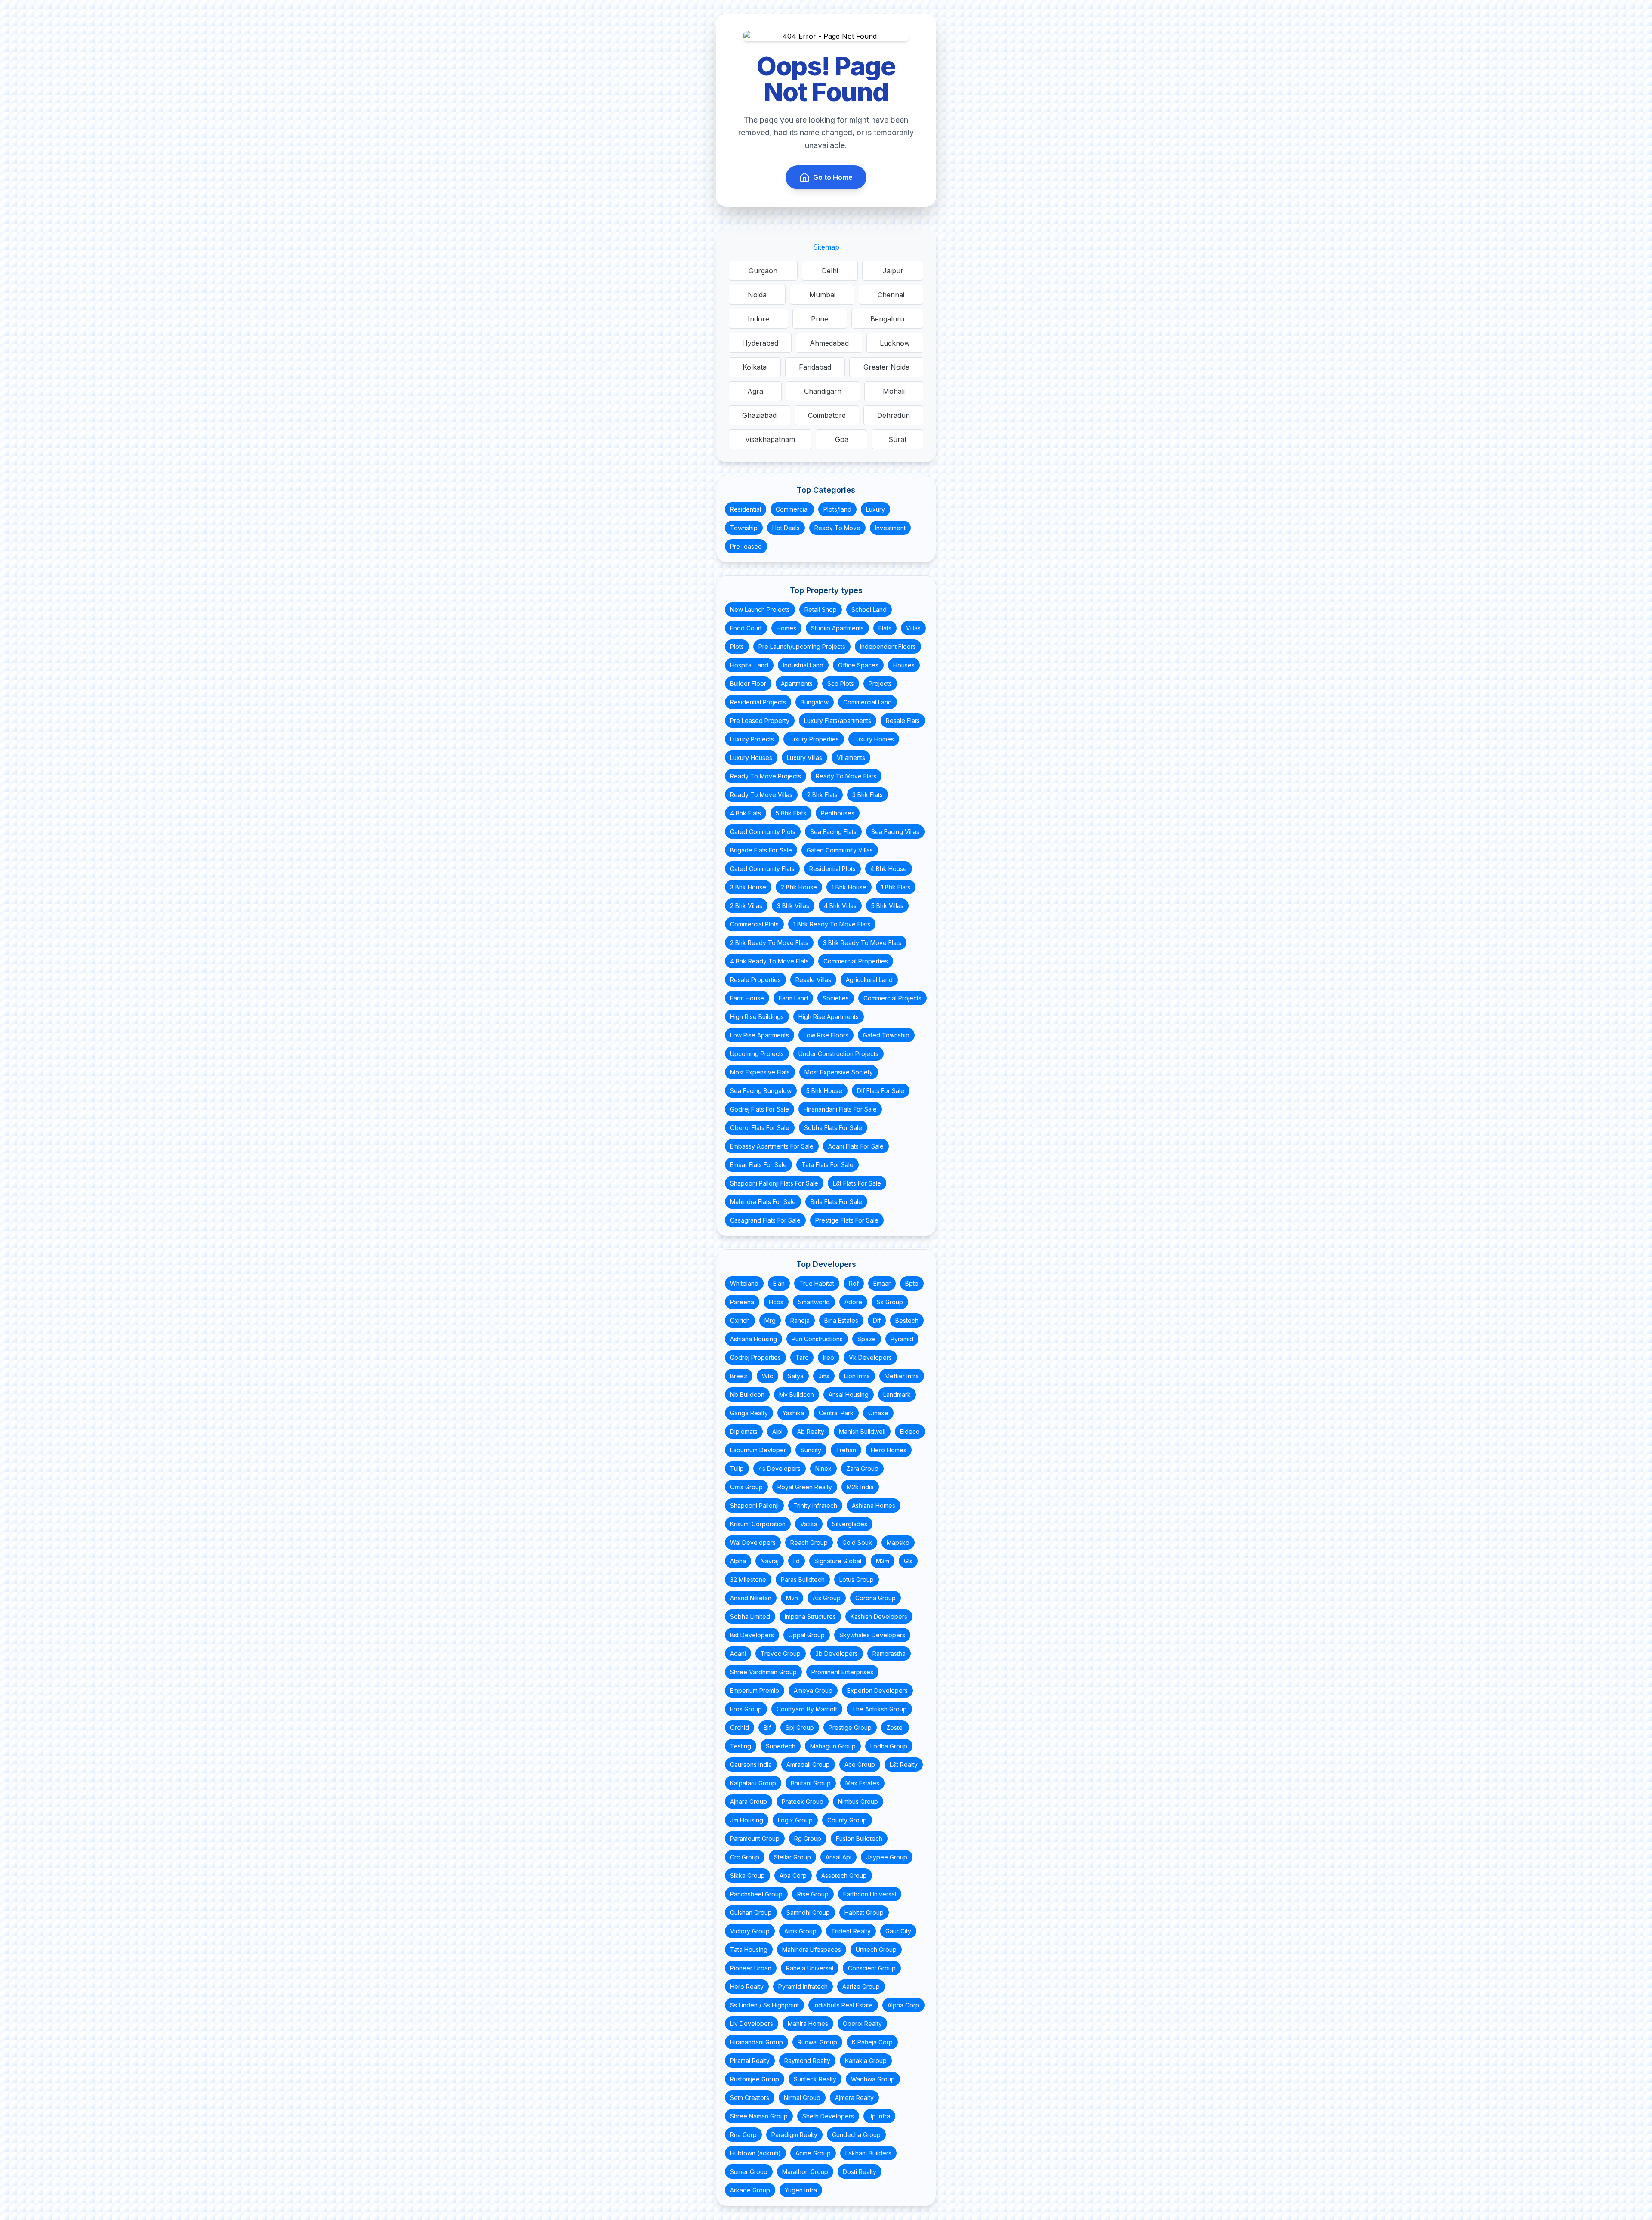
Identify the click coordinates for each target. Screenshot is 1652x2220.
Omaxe (878, 1413)
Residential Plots (832, 869)
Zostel (895, 1728)
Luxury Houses (751, 758)
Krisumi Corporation (758, 1524)
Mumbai (822, 295)
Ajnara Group (749, 1802)
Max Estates (862, 1783)
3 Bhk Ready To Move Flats (862, 943)
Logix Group (795, 1820)
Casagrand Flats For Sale (765, 1220)
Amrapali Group (808, 1765)
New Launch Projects (760, 610)
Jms (824, 1376)
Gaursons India (751, 1765)
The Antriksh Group (879, 1709)
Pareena (742, 1302)
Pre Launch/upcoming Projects (802, 647)
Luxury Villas (804, 758)
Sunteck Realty (815, 2079)
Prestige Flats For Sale (847, 1220)
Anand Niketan (751, 1598)
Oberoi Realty (862, 2024)
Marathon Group (805, 2172)
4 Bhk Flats (746, 813)
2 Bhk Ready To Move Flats (769, 943)
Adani (738, 1653)
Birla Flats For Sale (836, 1202)
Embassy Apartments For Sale (772, 1146)
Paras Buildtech (803, 1579)
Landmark (897, 1394)
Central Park (836, 1413)
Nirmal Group (802, 2098)
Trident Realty (851, 1931)
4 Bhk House (889, 869)
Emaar (882, 1283)
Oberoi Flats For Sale (760, 1128)
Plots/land (837, 509)
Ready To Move (837, 528)
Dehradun (894, 415)
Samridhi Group (808, 1913)
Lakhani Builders (868, 2153)
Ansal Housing (849, 1394)
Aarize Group (861, 1987)
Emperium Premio (755, 1690)
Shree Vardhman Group (763, 1672)
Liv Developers (752, 2024)
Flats (885, 628)
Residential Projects (758, 702)
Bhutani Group (811, 1783)
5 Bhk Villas (887, 906)
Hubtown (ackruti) (755, 2153)
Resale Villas (813, 980)
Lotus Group (857, 1579)
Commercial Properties (856, 961)
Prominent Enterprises (842, 1672)
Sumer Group (749, 2172)
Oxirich (740, 1320)
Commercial (792, 509)
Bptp (912, 1283)
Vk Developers (870, 1357)
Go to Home (833, 177)
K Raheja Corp (872, 2042)
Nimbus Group (858, 1802)
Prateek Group (803, 1802)
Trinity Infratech (815, 1505)
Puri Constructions (817, 1339)
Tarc (802, 1357)
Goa (842, 439)
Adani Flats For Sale (856, 1146)
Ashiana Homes (874, 1505)
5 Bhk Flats (791, 813)
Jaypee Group (887, 1857)
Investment (890, 528)
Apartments (797, 684)
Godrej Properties (755, 1357)
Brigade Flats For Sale (761, 850)
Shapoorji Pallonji (754, 1505)
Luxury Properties (814, 739)
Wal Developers (753, 1542)
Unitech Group (876, 1950)
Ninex (823, 1468)
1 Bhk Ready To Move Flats (832, 924)
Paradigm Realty (794, 2135)
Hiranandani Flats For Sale (840, 1109)
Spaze (867, 1339)
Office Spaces (858, 665)
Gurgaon (763, 271)
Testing (741, 1746)
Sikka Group (747, 1876)
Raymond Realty (807, 2061)
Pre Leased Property (760, 721)
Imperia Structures (810, 1616)
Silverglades (850, 1524)
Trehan (846, 1450)
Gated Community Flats (762, 869)
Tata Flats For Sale (828, 1165)
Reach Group (809, 1542)
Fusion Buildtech (859, 1839)
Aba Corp (793, 1876)
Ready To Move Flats (846, 776)
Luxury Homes (874, 739)
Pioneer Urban (751, 1968)
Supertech (781, 1746)
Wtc (767, 1376)
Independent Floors (888, 647)
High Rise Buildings (757, 1017)
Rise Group (813, 1894)
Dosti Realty (860, 2172)
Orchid (740, 1728)
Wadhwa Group (873, 2079)
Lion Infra (857, 1376)
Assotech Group (844, 1876)
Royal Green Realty (805, 1487)
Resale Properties (755, 980)
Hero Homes (889, 1450)
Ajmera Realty (854, 2098)
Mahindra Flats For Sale (763, 1202)
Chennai (891, 295)
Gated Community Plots (763, 832)
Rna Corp (743, 2135)
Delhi (830, 271)
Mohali (894, 391)
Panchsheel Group (756, 1894)
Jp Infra (879, 2116)
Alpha (738, 1561)
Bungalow (815, 702)
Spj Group (800, 1728)
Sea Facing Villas (895, 832)
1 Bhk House (849, 887)
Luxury (875, 509)
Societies (836, 998)
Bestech (907, 1320)
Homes (786, 628)
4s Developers (780, 1468)
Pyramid (902, 1339)
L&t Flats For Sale (857, 1183)
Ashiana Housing (754, 1339)
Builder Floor (748, 684)
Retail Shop (821, 610)
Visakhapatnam (770, 439)
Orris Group (746, 1487)
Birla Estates (841, 1320)
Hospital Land (749, 665)
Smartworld (814, 1302)
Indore (758, 319)
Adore (853, 1302)
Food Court (746, 628)
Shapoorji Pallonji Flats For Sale (774, 1183)
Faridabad (815, 367)
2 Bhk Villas (746, 906)
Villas (913, 628)
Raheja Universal (810, 1968)
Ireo (829, 1357)
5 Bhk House (824, 1091)
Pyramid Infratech (803, 1987)
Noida (757, 295)
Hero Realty (747, 1987)
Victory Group (750, 1931)
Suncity (811, 1450)
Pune (820, 319)
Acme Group (813, 2153)
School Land (869, 610)
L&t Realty (904, 1765)
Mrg (770, 1320)
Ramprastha (889, 1653)
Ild (797, 1561)
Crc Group (745, 1857)
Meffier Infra (902, 1376)
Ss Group (890, 1302)
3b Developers (837, 1653)
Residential (746, 509)
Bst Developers (752, 1635)
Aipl (777, 1431)
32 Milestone (748, 1579)
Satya (796, 1376)
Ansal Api (838, 1857)
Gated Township (886, 1035)
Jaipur (893, 271)
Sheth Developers (828, 2116)
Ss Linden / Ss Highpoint (764, 2005)
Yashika (793, 1413)
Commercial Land (868, 702)
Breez (739, 1376)
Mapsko (898, 1542)
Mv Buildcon (797, 1394)
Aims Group (800, 1931)
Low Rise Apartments (760, 1035)
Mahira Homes (808, 2024)
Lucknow (895, 343)
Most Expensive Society (839, 1072)
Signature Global (838, 1561)
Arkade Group (750, 2190)
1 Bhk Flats (896, 887)
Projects (880, 684)
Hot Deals (786, 528)
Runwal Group (817, 2042)
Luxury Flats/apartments (838, 721)
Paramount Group (755, 1839)
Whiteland (744, 1283)
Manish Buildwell (862, 1431)
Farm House (747, 998)
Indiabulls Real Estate (843, 2005)
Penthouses (838, 813)
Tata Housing (749, 1950)
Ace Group (860, 1765)
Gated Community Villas (840, 850)
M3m (883, 1561)
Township (744, 528)
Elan (779, 1283)
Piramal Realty (750, 2061)
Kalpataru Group (753, 1783)
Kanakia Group (866, 2061)
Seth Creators (750, 2098)
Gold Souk (857, 1542)
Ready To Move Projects (766, 776)
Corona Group (875, 1598)
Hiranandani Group (757, 2042)
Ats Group (827, 1598)
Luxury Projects (752, 739)
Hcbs (776, 1302)
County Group (847, 1820)
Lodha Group (889, 1746)
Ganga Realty (749, 1413)
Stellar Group (792, 1857)
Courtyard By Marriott (807, 1709)
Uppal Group (807, 1635)
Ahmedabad (829, 343)
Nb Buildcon (747, 1394)
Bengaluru (887, 319)
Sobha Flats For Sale (833, 1128)
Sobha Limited (750, 1616)
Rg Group (808, 1839)
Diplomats (744, 1431)
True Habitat (817, 1283)
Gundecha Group (856, 2135)
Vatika (809, 1524)
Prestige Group (850, 1728)
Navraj (770, 1561)
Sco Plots (841, 684)
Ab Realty (811, 1431)
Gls (908, 1561)
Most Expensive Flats (760, 1072)
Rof (854, 1283)
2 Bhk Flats (822, 795)
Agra (755, 391)
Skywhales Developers (872, 1635)
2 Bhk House (799, 887)
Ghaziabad (759, 415)
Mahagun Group (833, 1746)
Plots (737, 647)
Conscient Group (872, 1968)
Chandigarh (823, 391)
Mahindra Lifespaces (812, 1950)
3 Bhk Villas (793, 906)
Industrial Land (803, 665)
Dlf (877, 1320)
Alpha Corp (903, 2005)
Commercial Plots (754, 924)
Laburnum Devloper (758, 1450)
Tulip (737, 1468)
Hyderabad (760, 343)
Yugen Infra (801, 2190)
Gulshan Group (751, 1913)
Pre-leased (746, 546)
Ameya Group (813, 1690)
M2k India (860, 1487)
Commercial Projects (892, 998)
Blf (767, 1728)
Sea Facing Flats (833, 832)
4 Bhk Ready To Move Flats (769, 961)
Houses (904, 665)
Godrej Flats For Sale (760, 1109)
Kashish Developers (879, 1616)
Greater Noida (886, 367)
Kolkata (755, 367)
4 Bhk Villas (840, 906)
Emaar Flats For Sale (758, 1165)
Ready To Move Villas (761, 795)
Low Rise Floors (826, 1035)
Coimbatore (827, 415)
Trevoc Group (781, 1653)
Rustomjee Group (755, 2079)
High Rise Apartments (829, 1017)
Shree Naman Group (759, 2116)
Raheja (800, 1320)
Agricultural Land (869, 980)
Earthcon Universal (870, 1894)
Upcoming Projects (757, 1054)
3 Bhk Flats (868, 795)
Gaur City (898, 1931)
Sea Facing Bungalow (761, 1091)
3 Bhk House (748, 887)
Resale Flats (903, 721)
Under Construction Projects (838, 1054)
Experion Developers (877, 1690)
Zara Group (862, 1468)
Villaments (851, 758)
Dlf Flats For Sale (881, 1091)
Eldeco (910, 1431)
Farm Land (793, 998)
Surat (897, 439)
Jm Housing (747, 1820)
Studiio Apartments (837, 628)
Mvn (792, 1598)
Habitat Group (864, 1913)
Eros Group (746, 1709)
